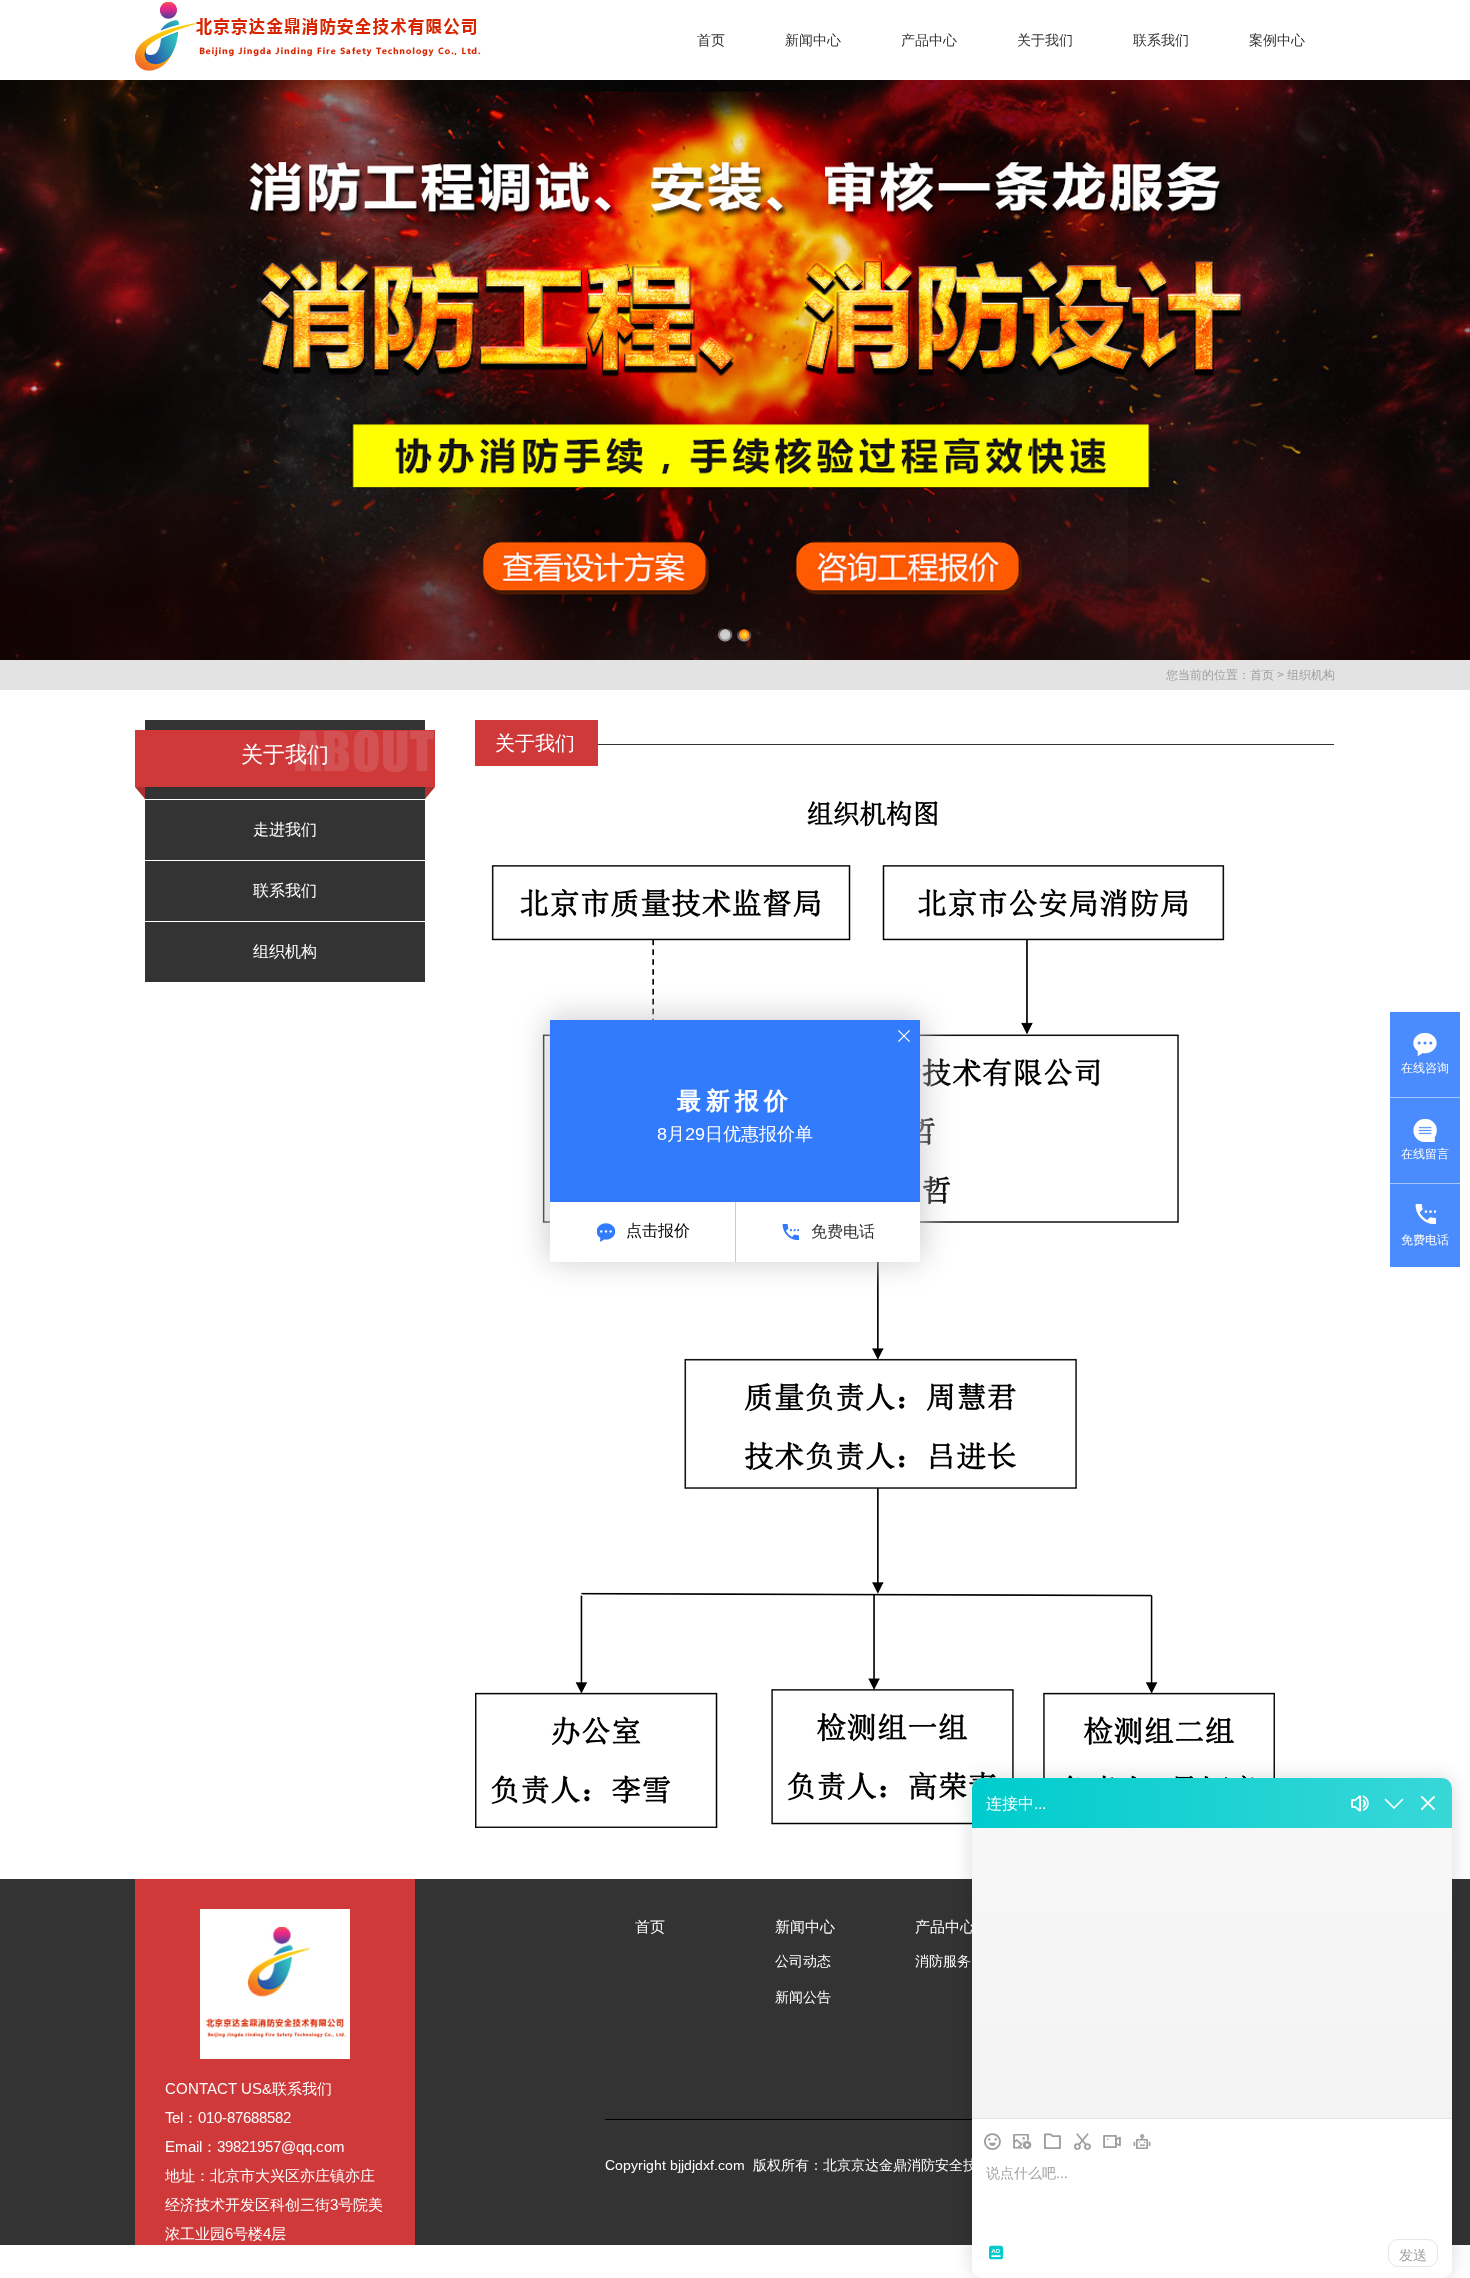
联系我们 (1161, 40)
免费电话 (843, 1231)
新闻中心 (813, 40)
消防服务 (943, 1961)
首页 (711, 40)
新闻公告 (803, 1997)
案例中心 (1277, 40)
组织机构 (1311, 675)
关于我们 (1045, 40)
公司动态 (803, 1961)
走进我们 (285, 829)
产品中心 (929, 40)
